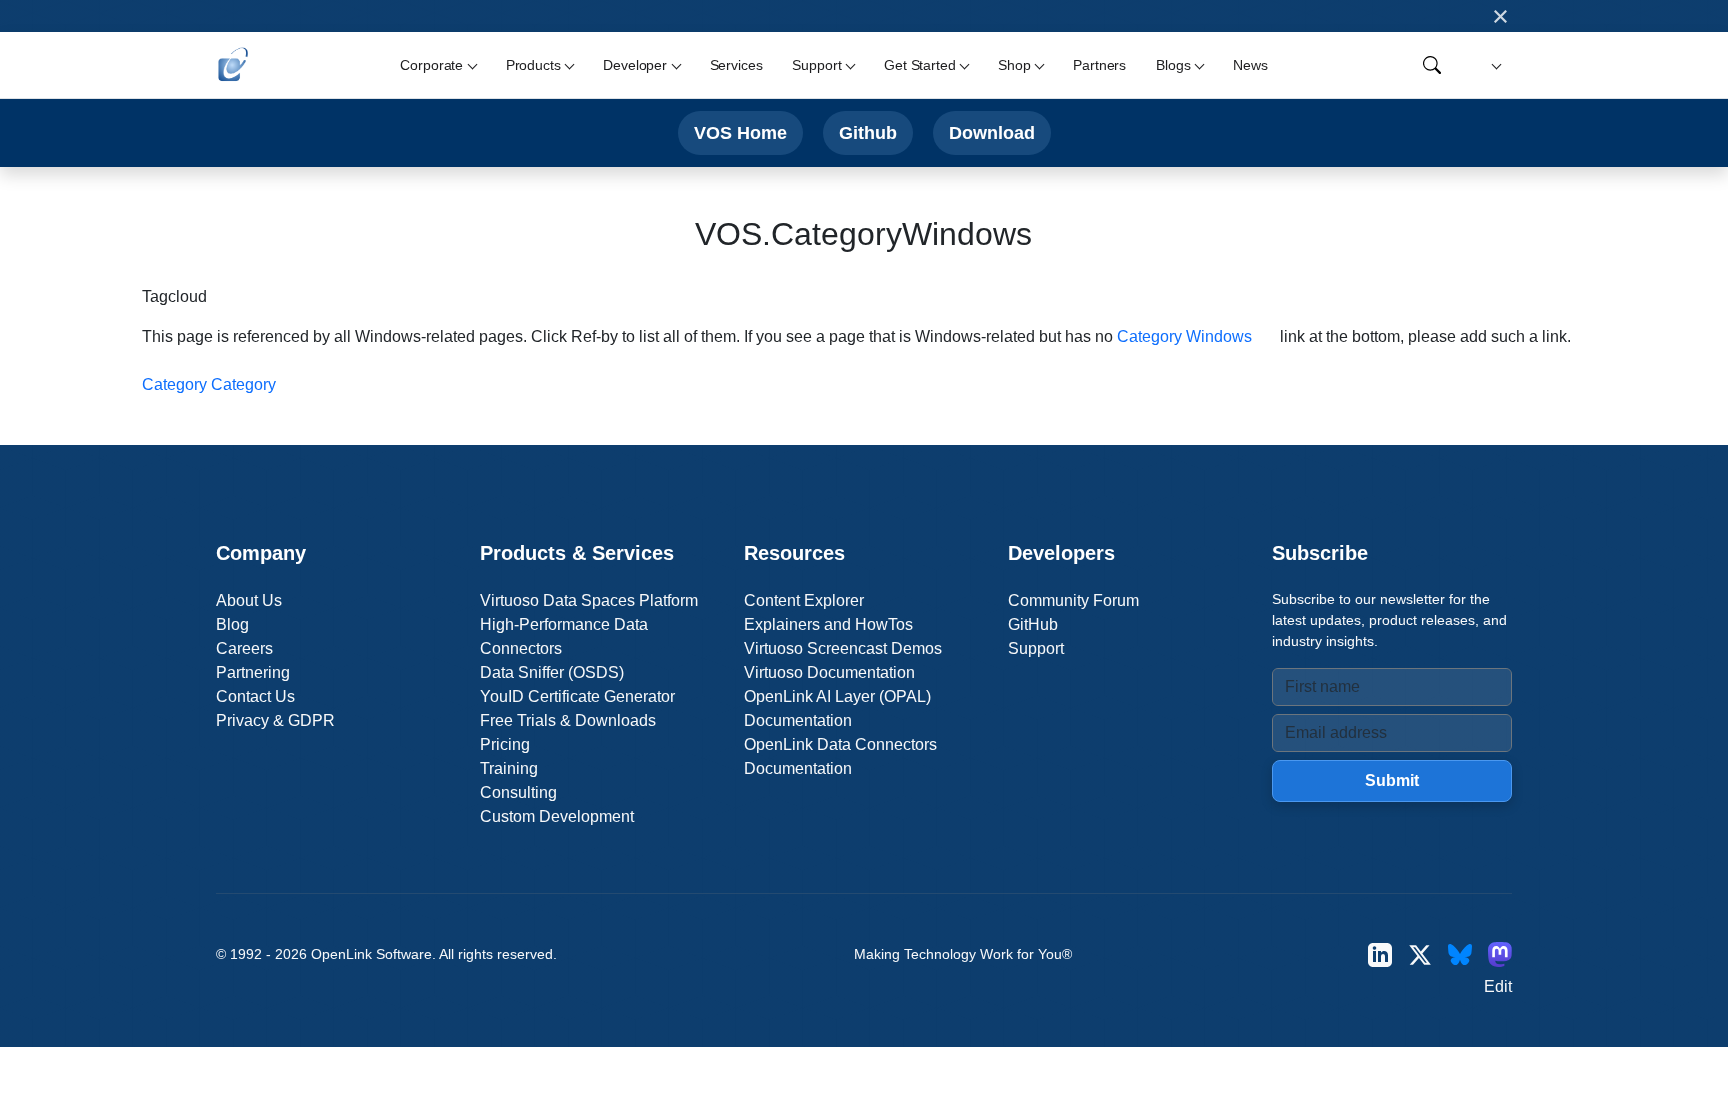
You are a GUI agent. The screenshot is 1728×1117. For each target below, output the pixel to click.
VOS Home (740, 132)
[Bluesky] (1460, 954)
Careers (244, 648)
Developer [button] (635, 65)
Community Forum (1073, 600)
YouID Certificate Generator (577, 696)
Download (992, 132)
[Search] (1432, 65)
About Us (249, 600)
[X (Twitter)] (1420, 954)
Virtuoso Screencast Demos (843, 648)
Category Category (209, 384)
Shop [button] (1014, 65)
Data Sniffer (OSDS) (552, 672)
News (1250, 65)
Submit (1392, 780)
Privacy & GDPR (275, 720)
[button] (1493, 65)
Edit (1498, 986)
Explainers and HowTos (828, 624)
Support (1036, 648)
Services (736, 65)
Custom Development (557, 816)
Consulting (518, 792)
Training (509, 768)
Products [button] (533, 65)
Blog (232, 624)
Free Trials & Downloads (568, 720)
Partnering (253, 672)
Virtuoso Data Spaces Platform (589, 600)
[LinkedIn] (1380, 954)
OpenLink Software (371, 954)
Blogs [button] (1173, 65)
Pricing (505, 744)
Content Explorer (804, 600)
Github (868, 132)
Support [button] (816, 65)
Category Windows (1184, 336)
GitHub (1033, 624)
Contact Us (255, 696)
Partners (1099, 65)
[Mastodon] (1500, 954)
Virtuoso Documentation (829, 672)
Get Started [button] (919, 65)
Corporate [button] (431, 65)
